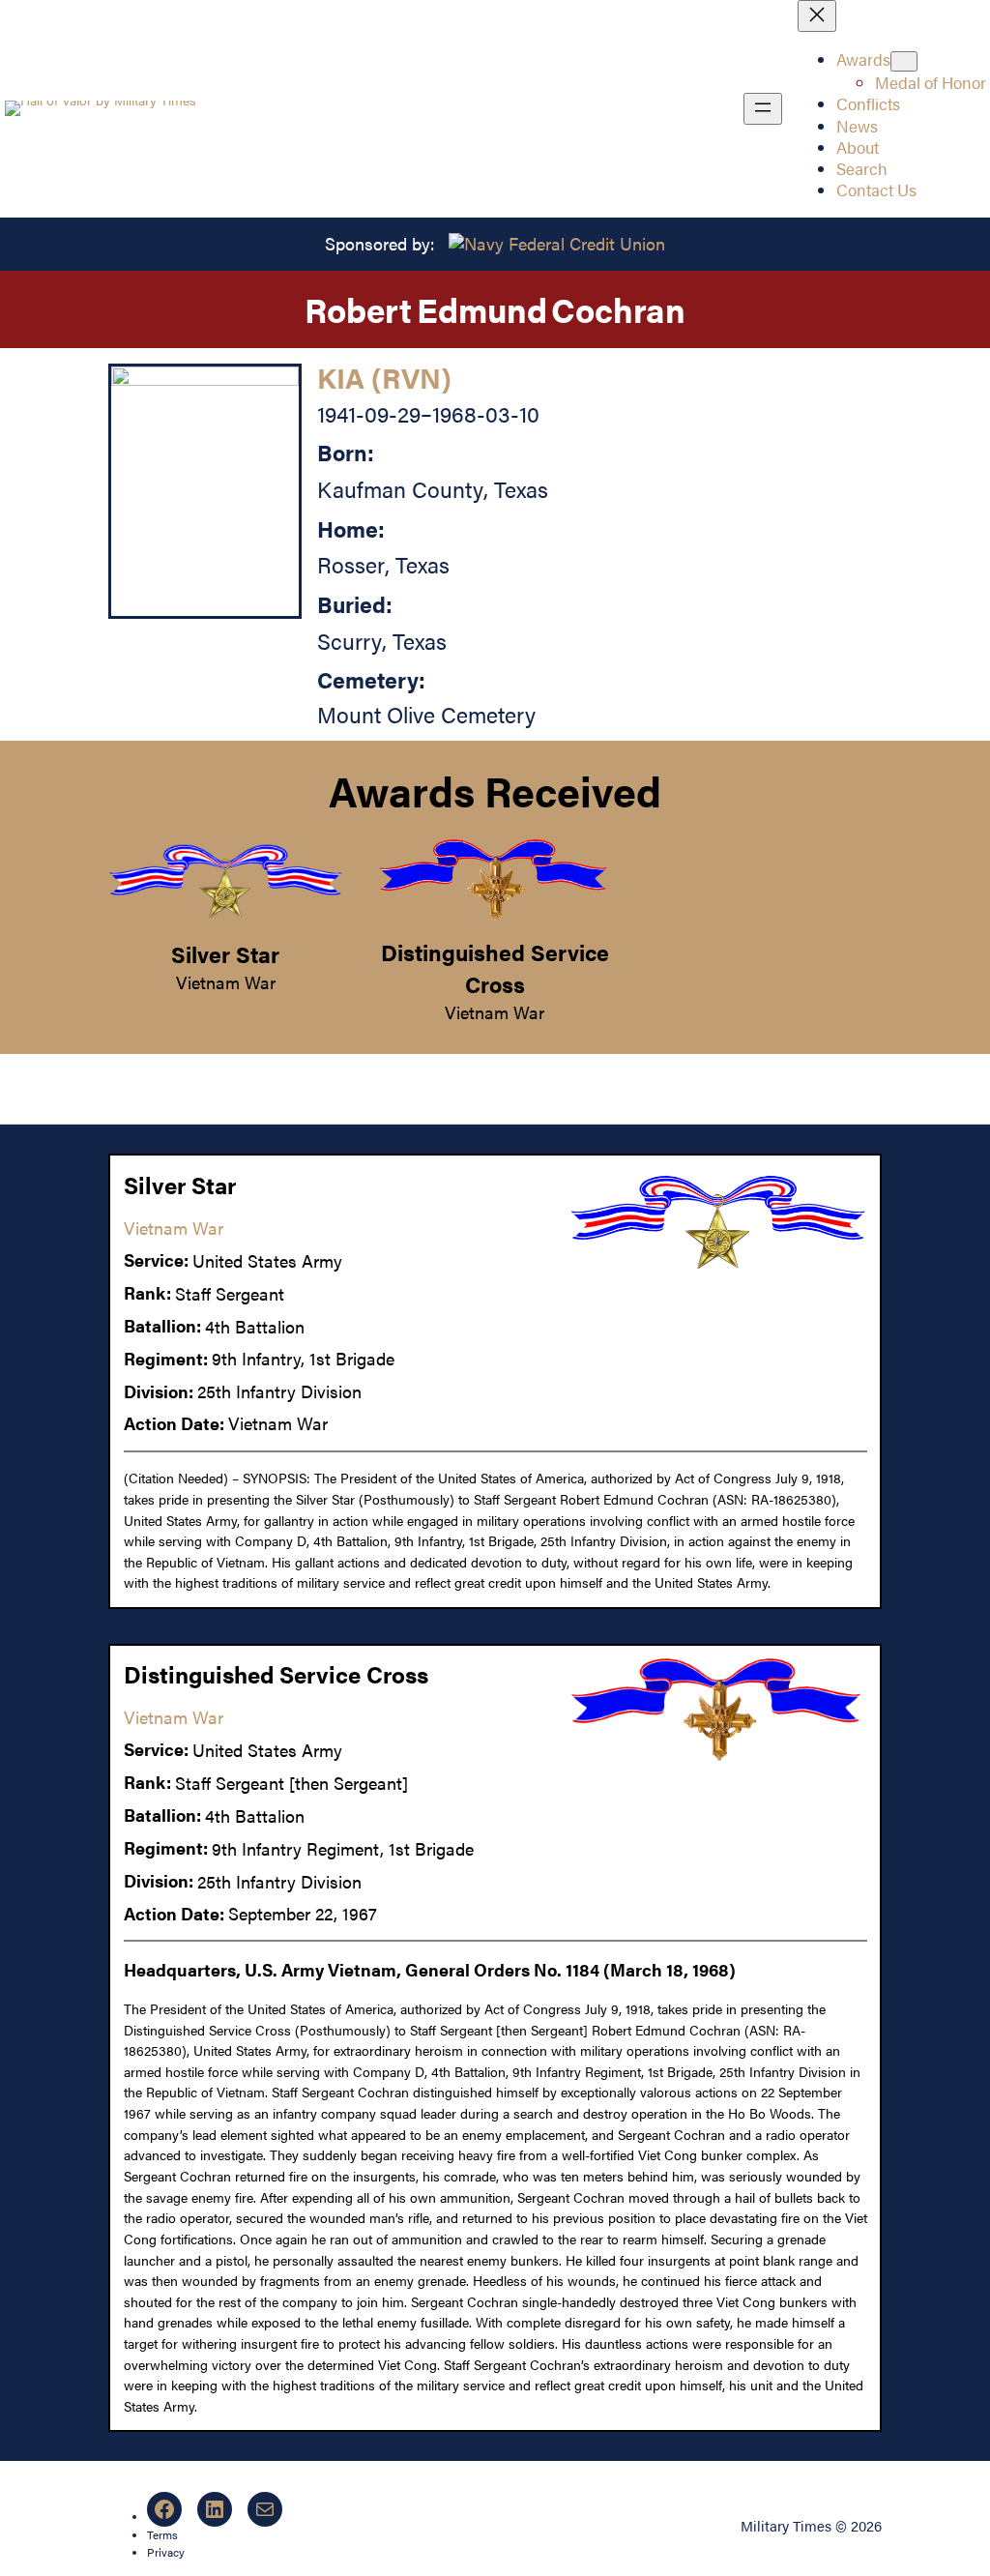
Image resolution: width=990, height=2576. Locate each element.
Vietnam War (226, 982)
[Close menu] (817, 16)
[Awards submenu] (904, 61)
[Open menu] (763, 109)
